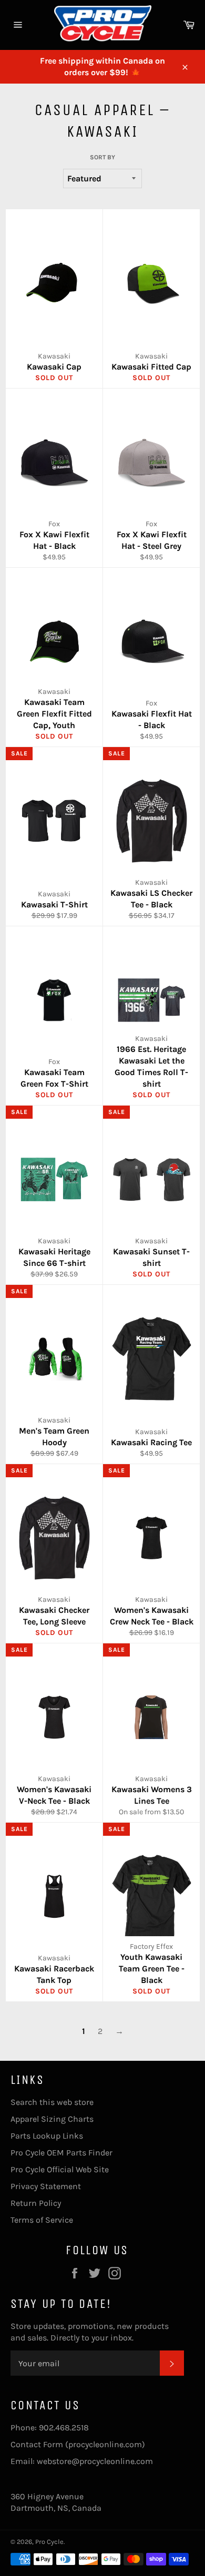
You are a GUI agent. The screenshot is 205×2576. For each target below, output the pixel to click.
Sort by (102, 157)
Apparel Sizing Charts (52, 2119)
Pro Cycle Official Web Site (60, 2169)
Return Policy (36, 2203)
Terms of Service (42, 2220)
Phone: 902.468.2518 (50, 2427)
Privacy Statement (46, 2186)
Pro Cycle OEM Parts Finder (61, 2153)
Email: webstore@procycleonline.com (82, 2461)
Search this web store (52, 2102)
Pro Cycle (49, 2542)
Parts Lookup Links (47, 2136)
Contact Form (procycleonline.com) (78, 2444)
